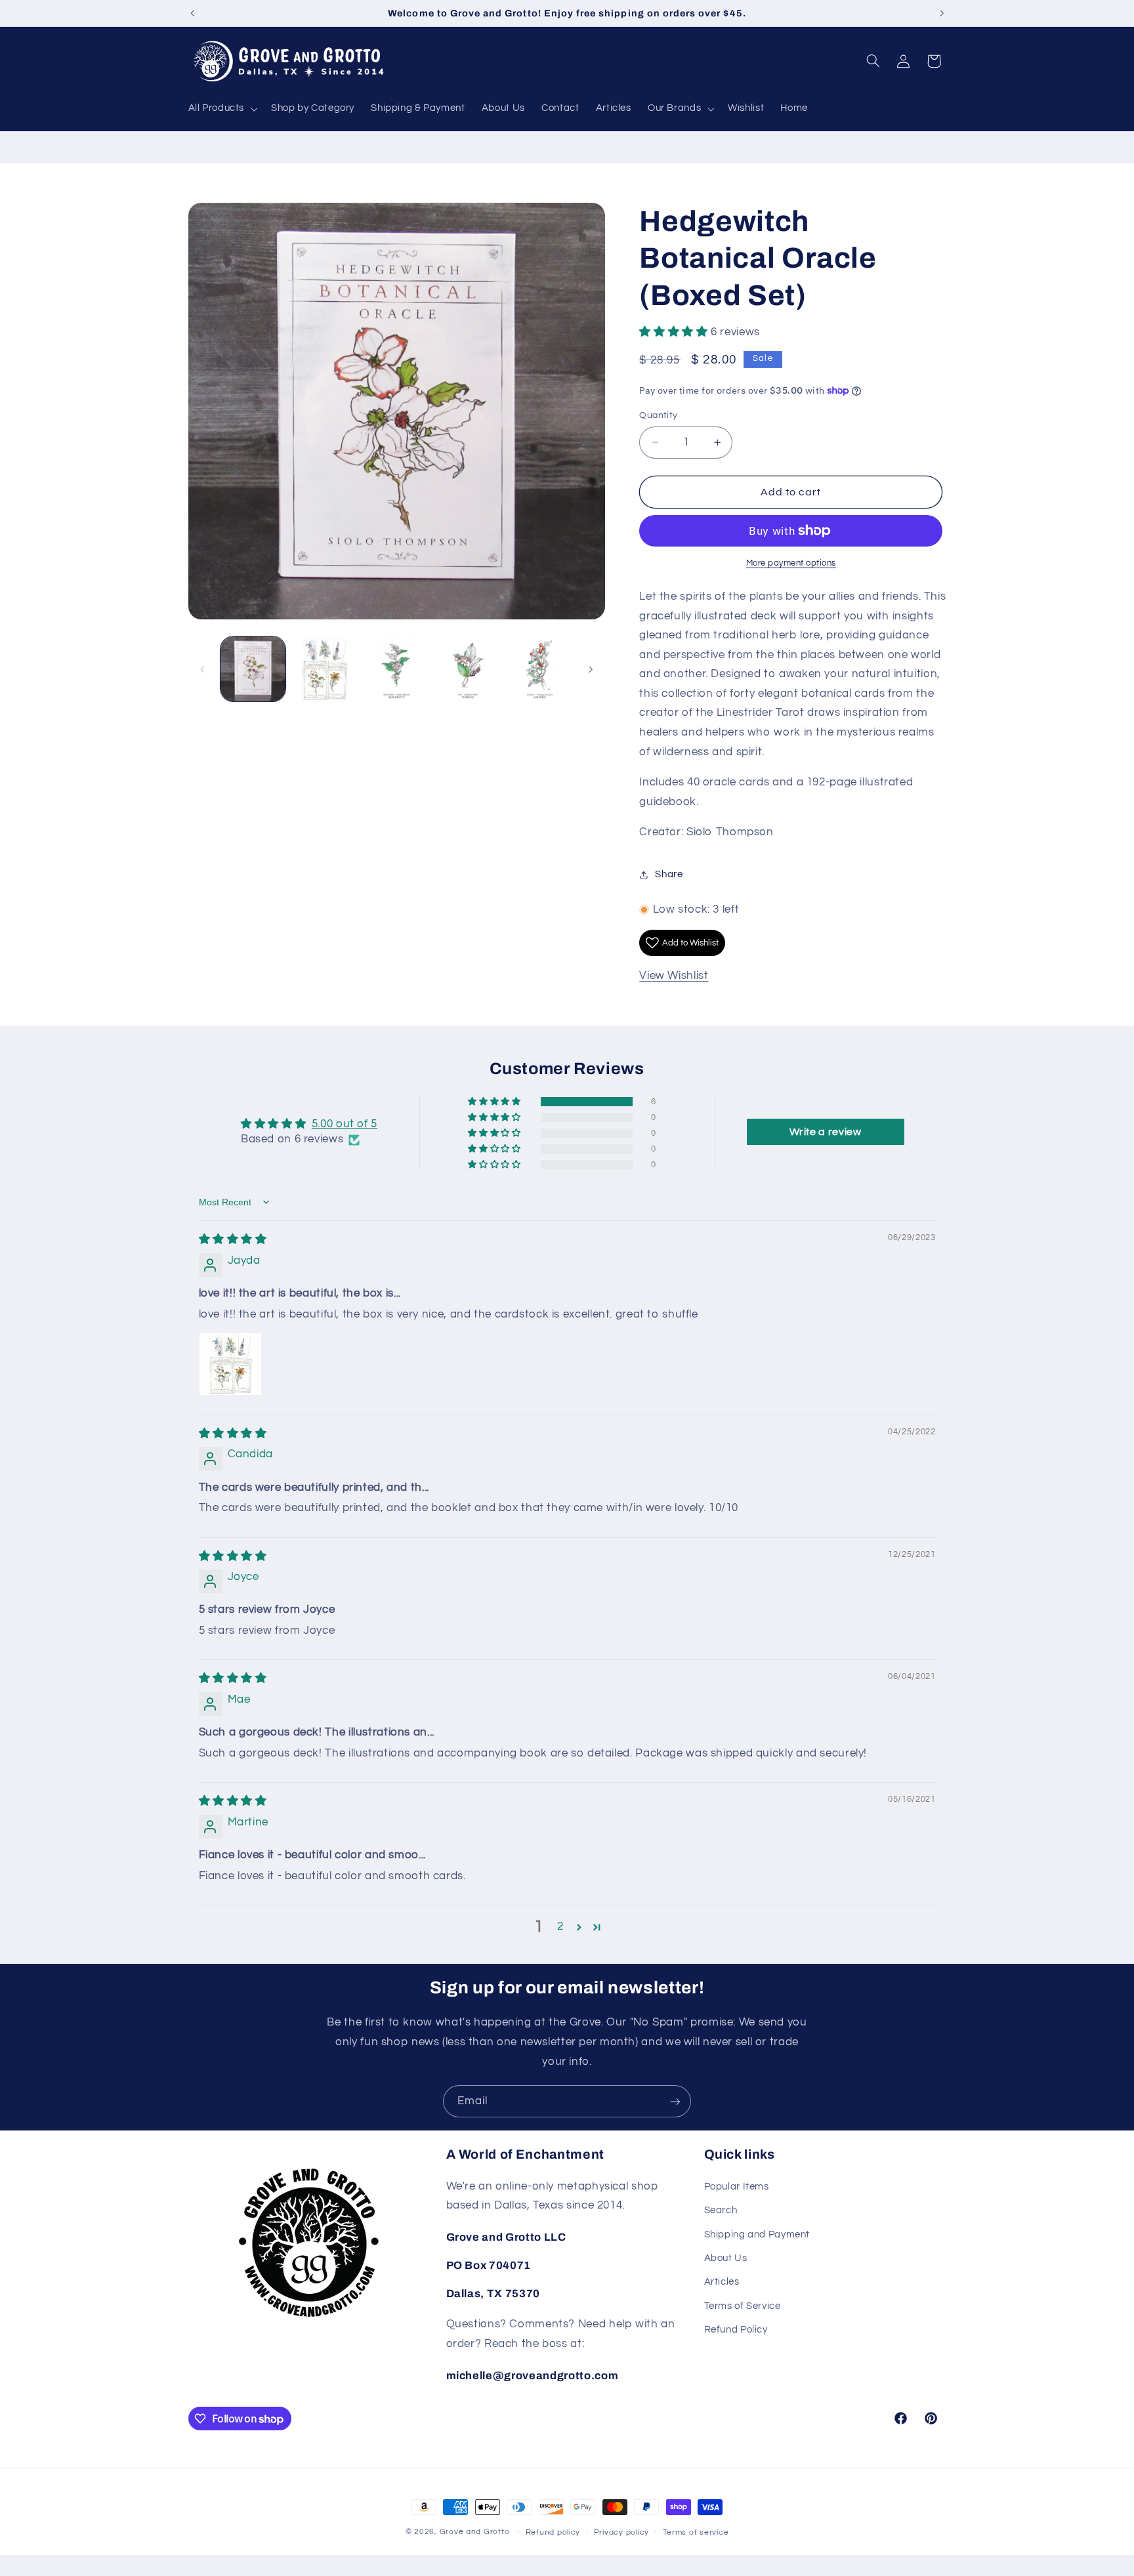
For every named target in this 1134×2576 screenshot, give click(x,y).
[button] (221, 109)
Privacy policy (621, 2532)
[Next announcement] (942, 13)
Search (721, 2210)
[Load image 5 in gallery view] (540, 669)
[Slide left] (203, 669)
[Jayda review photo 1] (230, 1364)
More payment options (791, 563)
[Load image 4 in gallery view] (468, 669)
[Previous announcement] (192, 13)
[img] (233, 1239)
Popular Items (737, 2187)
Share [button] (669, 874)
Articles (722, 2282)
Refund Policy (736, 2330)
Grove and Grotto (475, 2532)
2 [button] (560, 1926)
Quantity (658, 415)
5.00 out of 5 (345, 1124)
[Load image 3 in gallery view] (397, 669)
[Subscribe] (675, 2101)
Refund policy (553, 2532)
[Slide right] (591, 669)
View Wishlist (674, 976)
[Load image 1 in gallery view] (253, 669)
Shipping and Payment (757, 2234)
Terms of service (696, 2532)
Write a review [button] (826, 1132)
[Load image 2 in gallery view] (325, 669)
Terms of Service (743, 2306)
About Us (726, 2258)
